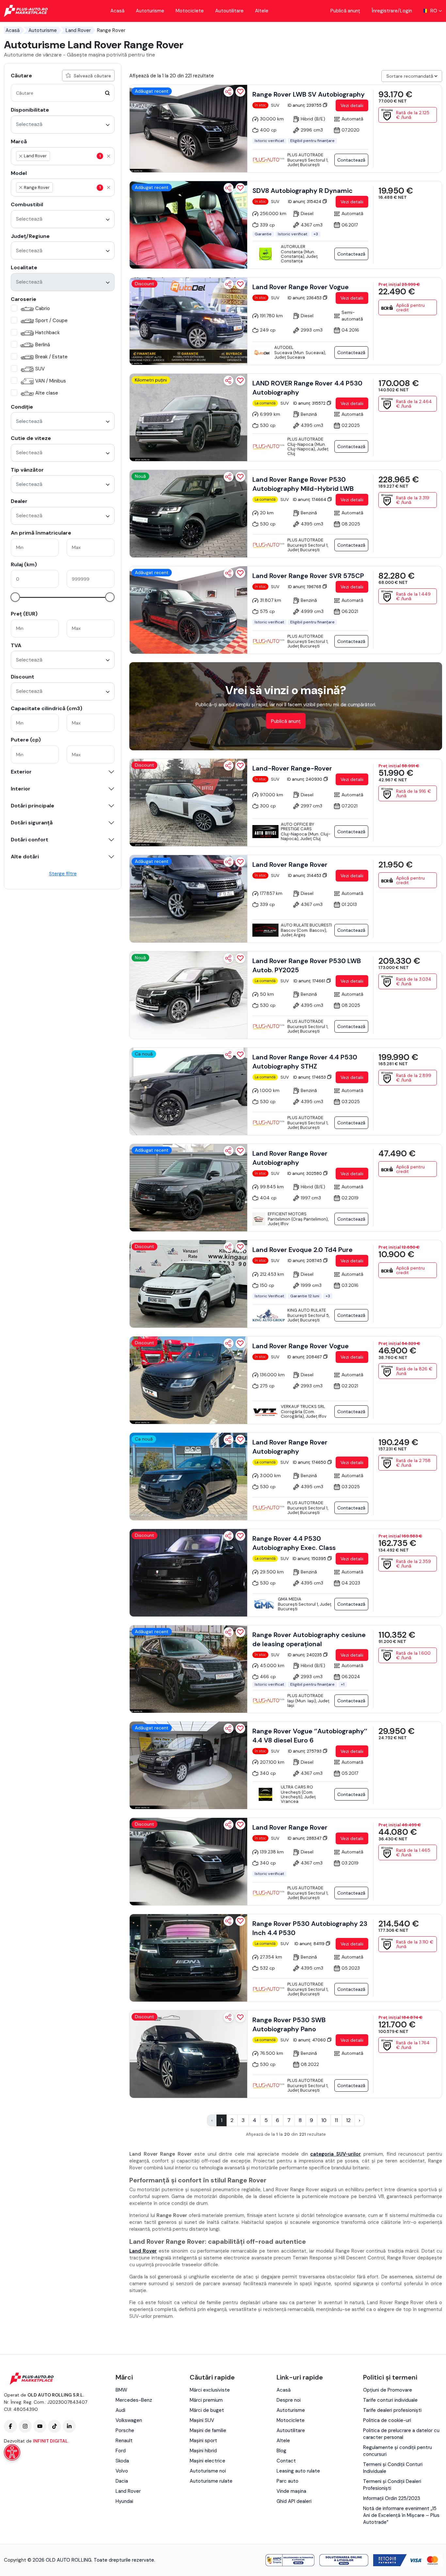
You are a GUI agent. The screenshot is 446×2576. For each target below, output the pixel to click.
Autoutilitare (229, 11)
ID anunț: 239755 (305, 105)
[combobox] (63, 125)
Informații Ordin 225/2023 (392, 2498)
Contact (286, 2461)
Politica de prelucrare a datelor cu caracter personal (401, 2434)
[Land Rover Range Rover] (188, 899)
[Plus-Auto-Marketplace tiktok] (55, 2426)
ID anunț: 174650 (310, 1462)
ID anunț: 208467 (305, 1357)
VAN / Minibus (51, 381)
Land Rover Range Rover (290, 865)
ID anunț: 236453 (305, 298)
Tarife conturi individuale (390, 2400)
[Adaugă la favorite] (240, 92)
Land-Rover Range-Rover (292, 768)
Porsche (125, 2430)
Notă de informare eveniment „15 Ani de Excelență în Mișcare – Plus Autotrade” (401, 2515)
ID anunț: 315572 (310, 403)
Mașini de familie (208, 2430)
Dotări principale (32, 806)
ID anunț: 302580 (305, 1173)
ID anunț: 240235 (305, 1655)
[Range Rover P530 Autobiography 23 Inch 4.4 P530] (188, 1958)
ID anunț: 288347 (305, 1838)
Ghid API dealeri (294, 2501)
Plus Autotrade (305, 155)
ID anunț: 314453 (305, 875)
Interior (21, 789)
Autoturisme (150, 11)
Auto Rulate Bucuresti (306, 925)
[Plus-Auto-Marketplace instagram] (25, 2426)
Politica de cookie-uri (387, 2420)
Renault (124, 2441)
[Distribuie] (229, 92)
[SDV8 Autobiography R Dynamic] (188, 225)
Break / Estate (51, 357)
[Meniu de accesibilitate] (12, 2452)
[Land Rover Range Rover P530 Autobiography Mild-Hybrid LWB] (188, 514)
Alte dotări (25, 857)
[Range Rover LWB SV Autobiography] (188, 129)
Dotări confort (30, 840)
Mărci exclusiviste (210, 2390)
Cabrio (43, 308)
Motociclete (190, 11)
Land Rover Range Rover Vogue (301, 287)
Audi (120, 2410)
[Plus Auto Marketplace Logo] (26, 11)
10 (324, 2120)
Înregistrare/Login (392, 11)
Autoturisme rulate (211, 2481)
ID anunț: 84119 (310, 1944)
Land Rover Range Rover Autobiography (290, 1158)
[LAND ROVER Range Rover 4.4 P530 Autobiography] (188, 417)
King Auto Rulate (307, 1310)
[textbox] (82, 156)
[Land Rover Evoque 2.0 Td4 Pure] (188, 1284)
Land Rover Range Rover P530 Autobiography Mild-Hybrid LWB (303, 484)
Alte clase (47, 393)
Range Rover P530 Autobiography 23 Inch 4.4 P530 (310, 1928)
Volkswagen (129, 2420)
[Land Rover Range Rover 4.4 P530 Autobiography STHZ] (188, 1091)
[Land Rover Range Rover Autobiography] (188, 1188)
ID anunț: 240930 (305, 779)
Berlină (43, 345)
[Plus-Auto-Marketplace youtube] (40, 2426)
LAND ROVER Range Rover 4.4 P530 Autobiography (307, 388)
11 (336, 2120)
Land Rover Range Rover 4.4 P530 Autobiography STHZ (305, 1062)
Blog (281, 2451)
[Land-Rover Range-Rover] (188, 803)
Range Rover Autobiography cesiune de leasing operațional (309, 1639)
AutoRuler (293, 247)
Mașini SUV (202, 2420)
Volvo (122, 2471)
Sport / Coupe (51, 320)
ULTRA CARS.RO (297, 1787)
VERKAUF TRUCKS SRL (303, 1406)
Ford (121, 2451)
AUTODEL (284, 347)
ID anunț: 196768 (305, 587)
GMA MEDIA (290, 1599)
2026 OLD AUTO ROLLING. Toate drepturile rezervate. (94, 2560)
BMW (121, 2390)
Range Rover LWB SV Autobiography (309, 94)
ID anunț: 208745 (305, 1261)
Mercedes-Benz (134, 2400)
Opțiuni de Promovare (388, 2390)
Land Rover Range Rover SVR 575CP (308, 576)
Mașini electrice (207, 2461)
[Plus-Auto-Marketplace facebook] (10, 2426)
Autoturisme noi (208, 2471)
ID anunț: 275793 (305, 1751)
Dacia (122, 2481)
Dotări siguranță (32, 823)
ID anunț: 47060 (310, 2040)
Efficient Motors (287, 1214)
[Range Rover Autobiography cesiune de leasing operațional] (188, 1669)
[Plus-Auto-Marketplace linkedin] (69, 2426)
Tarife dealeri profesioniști (392, 2410)
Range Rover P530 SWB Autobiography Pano (289, 2024)
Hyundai (124, 2501)
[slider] (15, 597)
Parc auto (287, 2481)
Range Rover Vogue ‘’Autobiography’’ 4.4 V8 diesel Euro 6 (310, 1736)
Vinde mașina (291, 2491)
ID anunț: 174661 (310, 981)
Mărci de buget (207, 2410)
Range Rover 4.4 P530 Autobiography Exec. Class (294, 1543)
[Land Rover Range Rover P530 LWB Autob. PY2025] (188, 995)
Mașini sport (203, 2441)
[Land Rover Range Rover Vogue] (188, 321)
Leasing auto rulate (298, 2471)
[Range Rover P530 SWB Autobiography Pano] (188, 2054)
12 (348, 2120)
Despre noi (289, 2400)
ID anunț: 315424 (305, 202)
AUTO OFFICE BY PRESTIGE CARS (297, 827)
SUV (40, 369)
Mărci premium (206, 2400)
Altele (262, 11)
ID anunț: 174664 (310, 500)
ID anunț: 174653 (310, 1077)
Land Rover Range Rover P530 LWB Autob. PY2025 (307, 965)
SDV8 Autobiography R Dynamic (303, 191)
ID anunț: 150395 (310, 1559)
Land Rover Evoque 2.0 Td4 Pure (303, 1250)
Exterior (21, 772)
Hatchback (48, 333)
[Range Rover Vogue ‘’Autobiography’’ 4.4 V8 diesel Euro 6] (188, 1765)
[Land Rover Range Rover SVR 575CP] (188, 610)
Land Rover (78, 30)
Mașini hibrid (203, 2451)
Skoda (122, 2461)
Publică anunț (345, 11)
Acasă (117, 11)
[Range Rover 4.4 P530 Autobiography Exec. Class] (188, 1573)
